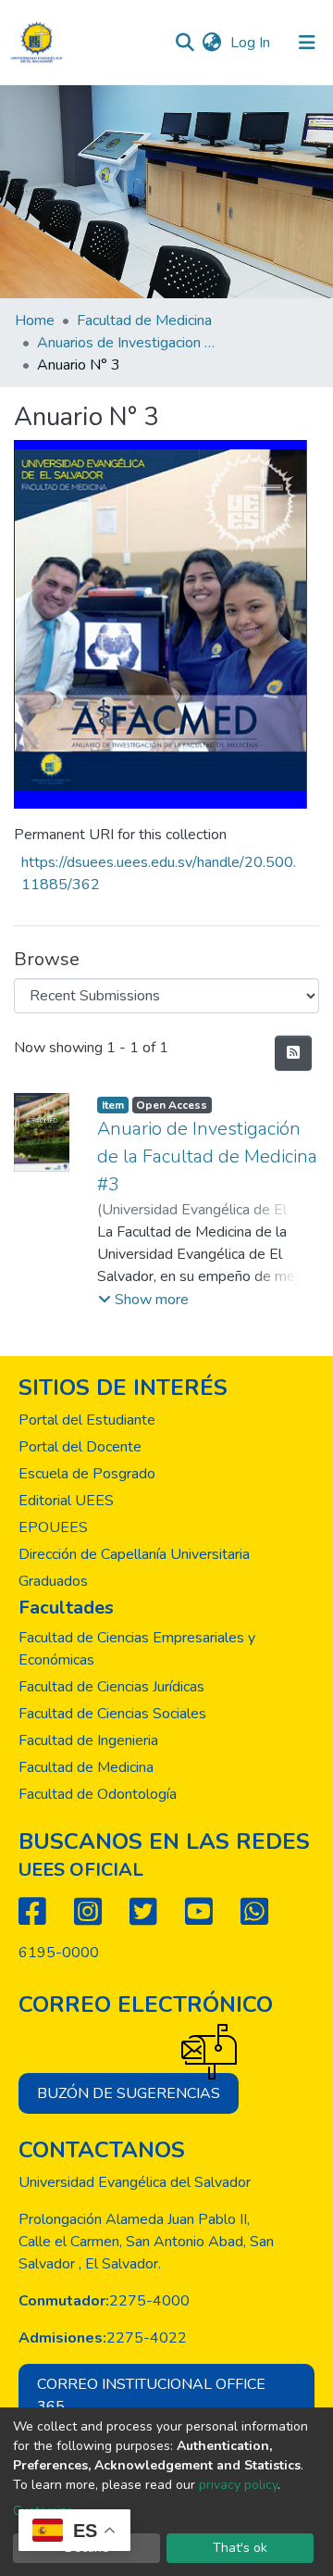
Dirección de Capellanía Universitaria (134, 1554)
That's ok (240, 2548)
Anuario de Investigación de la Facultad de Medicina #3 (207, 1156)
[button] (211, 43)
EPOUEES (53, 1527)
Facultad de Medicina (144, 320)
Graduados (53, 1581)
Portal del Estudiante (87, 1420)
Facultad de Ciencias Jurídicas (111, 1687)
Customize (43, 2511)
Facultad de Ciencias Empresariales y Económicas (137, 1649)
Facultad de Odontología (98, 1794)
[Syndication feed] (293, 1053)
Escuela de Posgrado (87, 1474)
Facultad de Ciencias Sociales (112, 1714)
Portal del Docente (80, 1447)
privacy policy (238, 2485)
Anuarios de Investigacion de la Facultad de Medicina (129, 343)
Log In (252, 43)
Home (35, 320)
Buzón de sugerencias (129, 2093)
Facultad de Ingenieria (88, 1740)
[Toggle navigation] (307, 43)
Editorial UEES (66, 1501)
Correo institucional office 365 (151, 2395)
